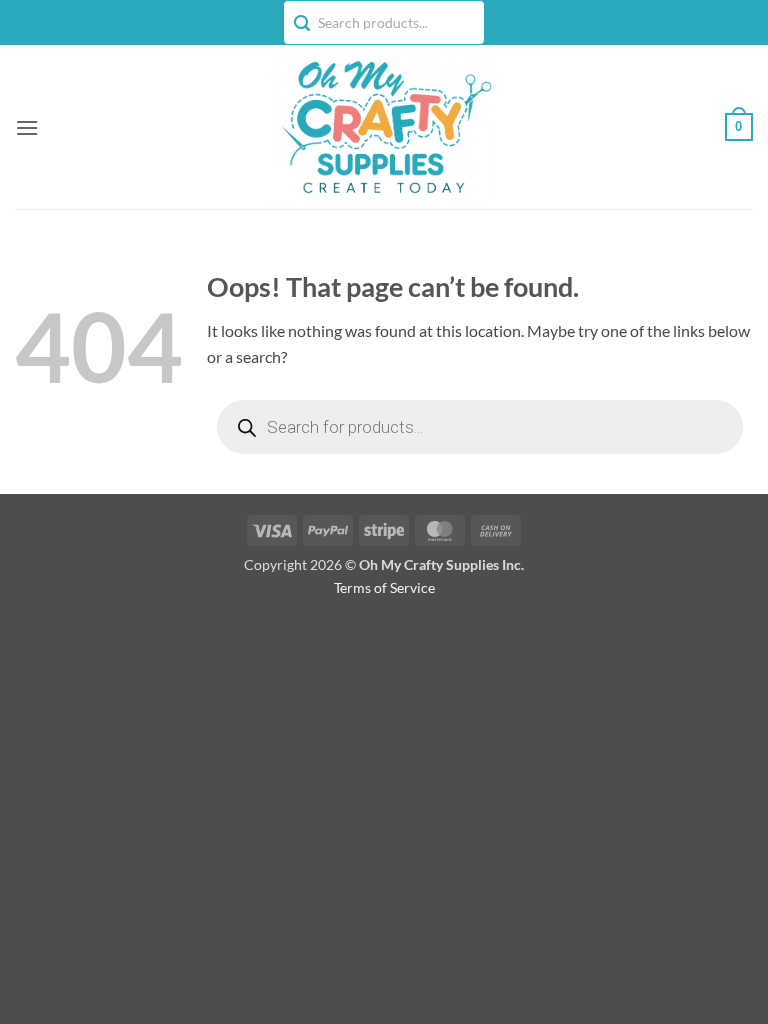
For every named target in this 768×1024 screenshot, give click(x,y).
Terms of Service (384, 587)
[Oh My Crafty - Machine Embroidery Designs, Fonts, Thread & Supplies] (384, 127)
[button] (27, 127)
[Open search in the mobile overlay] (480, 427)
